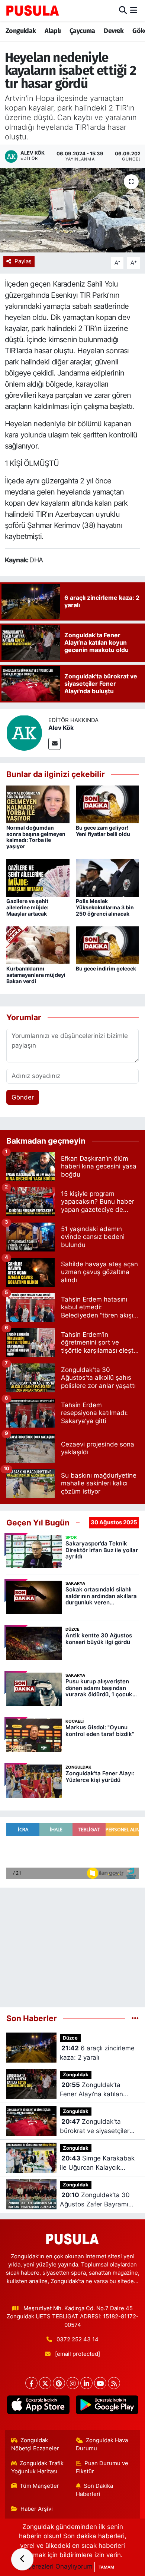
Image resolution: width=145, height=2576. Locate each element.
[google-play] (107, 2406)
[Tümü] (135, 2018)
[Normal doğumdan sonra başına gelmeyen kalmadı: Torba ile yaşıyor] (38, 804)
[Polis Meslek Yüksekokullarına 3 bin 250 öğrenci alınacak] (107, 877)
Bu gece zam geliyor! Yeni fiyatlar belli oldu (103, 831)
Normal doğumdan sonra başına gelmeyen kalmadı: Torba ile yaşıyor (36, 837)
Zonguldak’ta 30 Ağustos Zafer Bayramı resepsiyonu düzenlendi (95, 2200)
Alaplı (53, 31)
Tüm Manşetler (39, 2486)
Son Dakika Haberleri (95, 2490)
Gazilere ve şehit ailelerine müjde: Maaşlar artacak (27, 907)
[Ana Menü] (134, 10)
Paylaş (23, 261)
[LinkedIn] (86, 2383)
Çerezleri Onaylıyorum (60, 2566)
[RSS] (114, 2383)
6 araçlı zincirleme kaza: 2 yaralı (97, 2053)
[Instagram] (73, 2383)
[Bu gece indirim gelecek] (107, 945)
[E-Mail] (54, 744)
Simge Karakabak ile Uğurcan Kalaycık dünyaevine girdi (97, 2164)
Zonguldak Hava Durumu (102, 2444)
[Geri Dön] (22, 2559)
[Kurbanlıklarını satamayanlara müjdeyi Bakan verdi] (38, 945)
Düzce (70, 2038)
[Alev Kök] (24, 733)
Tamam (106, 2567)
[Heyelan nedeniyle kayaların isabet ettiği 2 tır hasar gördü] (72, 210)
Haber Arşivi (37, 2509)
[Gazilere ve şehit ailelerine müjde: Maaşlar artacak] (38, 877)
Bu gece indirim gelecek (106, 968)
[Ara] (123, 10)
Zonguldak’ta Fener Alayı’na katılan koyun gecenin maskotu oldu (95, 2090)
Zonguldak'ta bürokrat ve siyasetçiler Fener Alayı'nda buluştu (95, 2127)
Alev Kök (61, 728)
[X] (45, 2383)
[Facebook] (31, 2383)
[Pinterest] (59, 2383)
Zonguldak (21, 31)
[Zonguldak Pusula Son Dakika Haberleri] (33, 10)
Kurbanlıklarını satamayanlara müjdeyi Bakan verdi (36, 975)
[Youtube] (100, 2383)
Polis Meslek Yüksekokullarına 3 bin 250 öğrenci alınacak (105, 907)
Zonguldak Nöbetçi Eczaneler (35, 2444)
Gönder (23, 1097)
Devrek (114, 31)
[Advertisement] (72, 1944)
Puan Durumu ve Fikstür (102, 2467)
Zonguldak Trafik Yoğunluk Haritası (38, 2467)
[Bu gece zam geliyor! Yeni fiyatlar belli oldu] (107, 804)
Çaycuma (82, 31)
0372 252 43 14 (78, 2339)
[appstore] (38, 2406)
